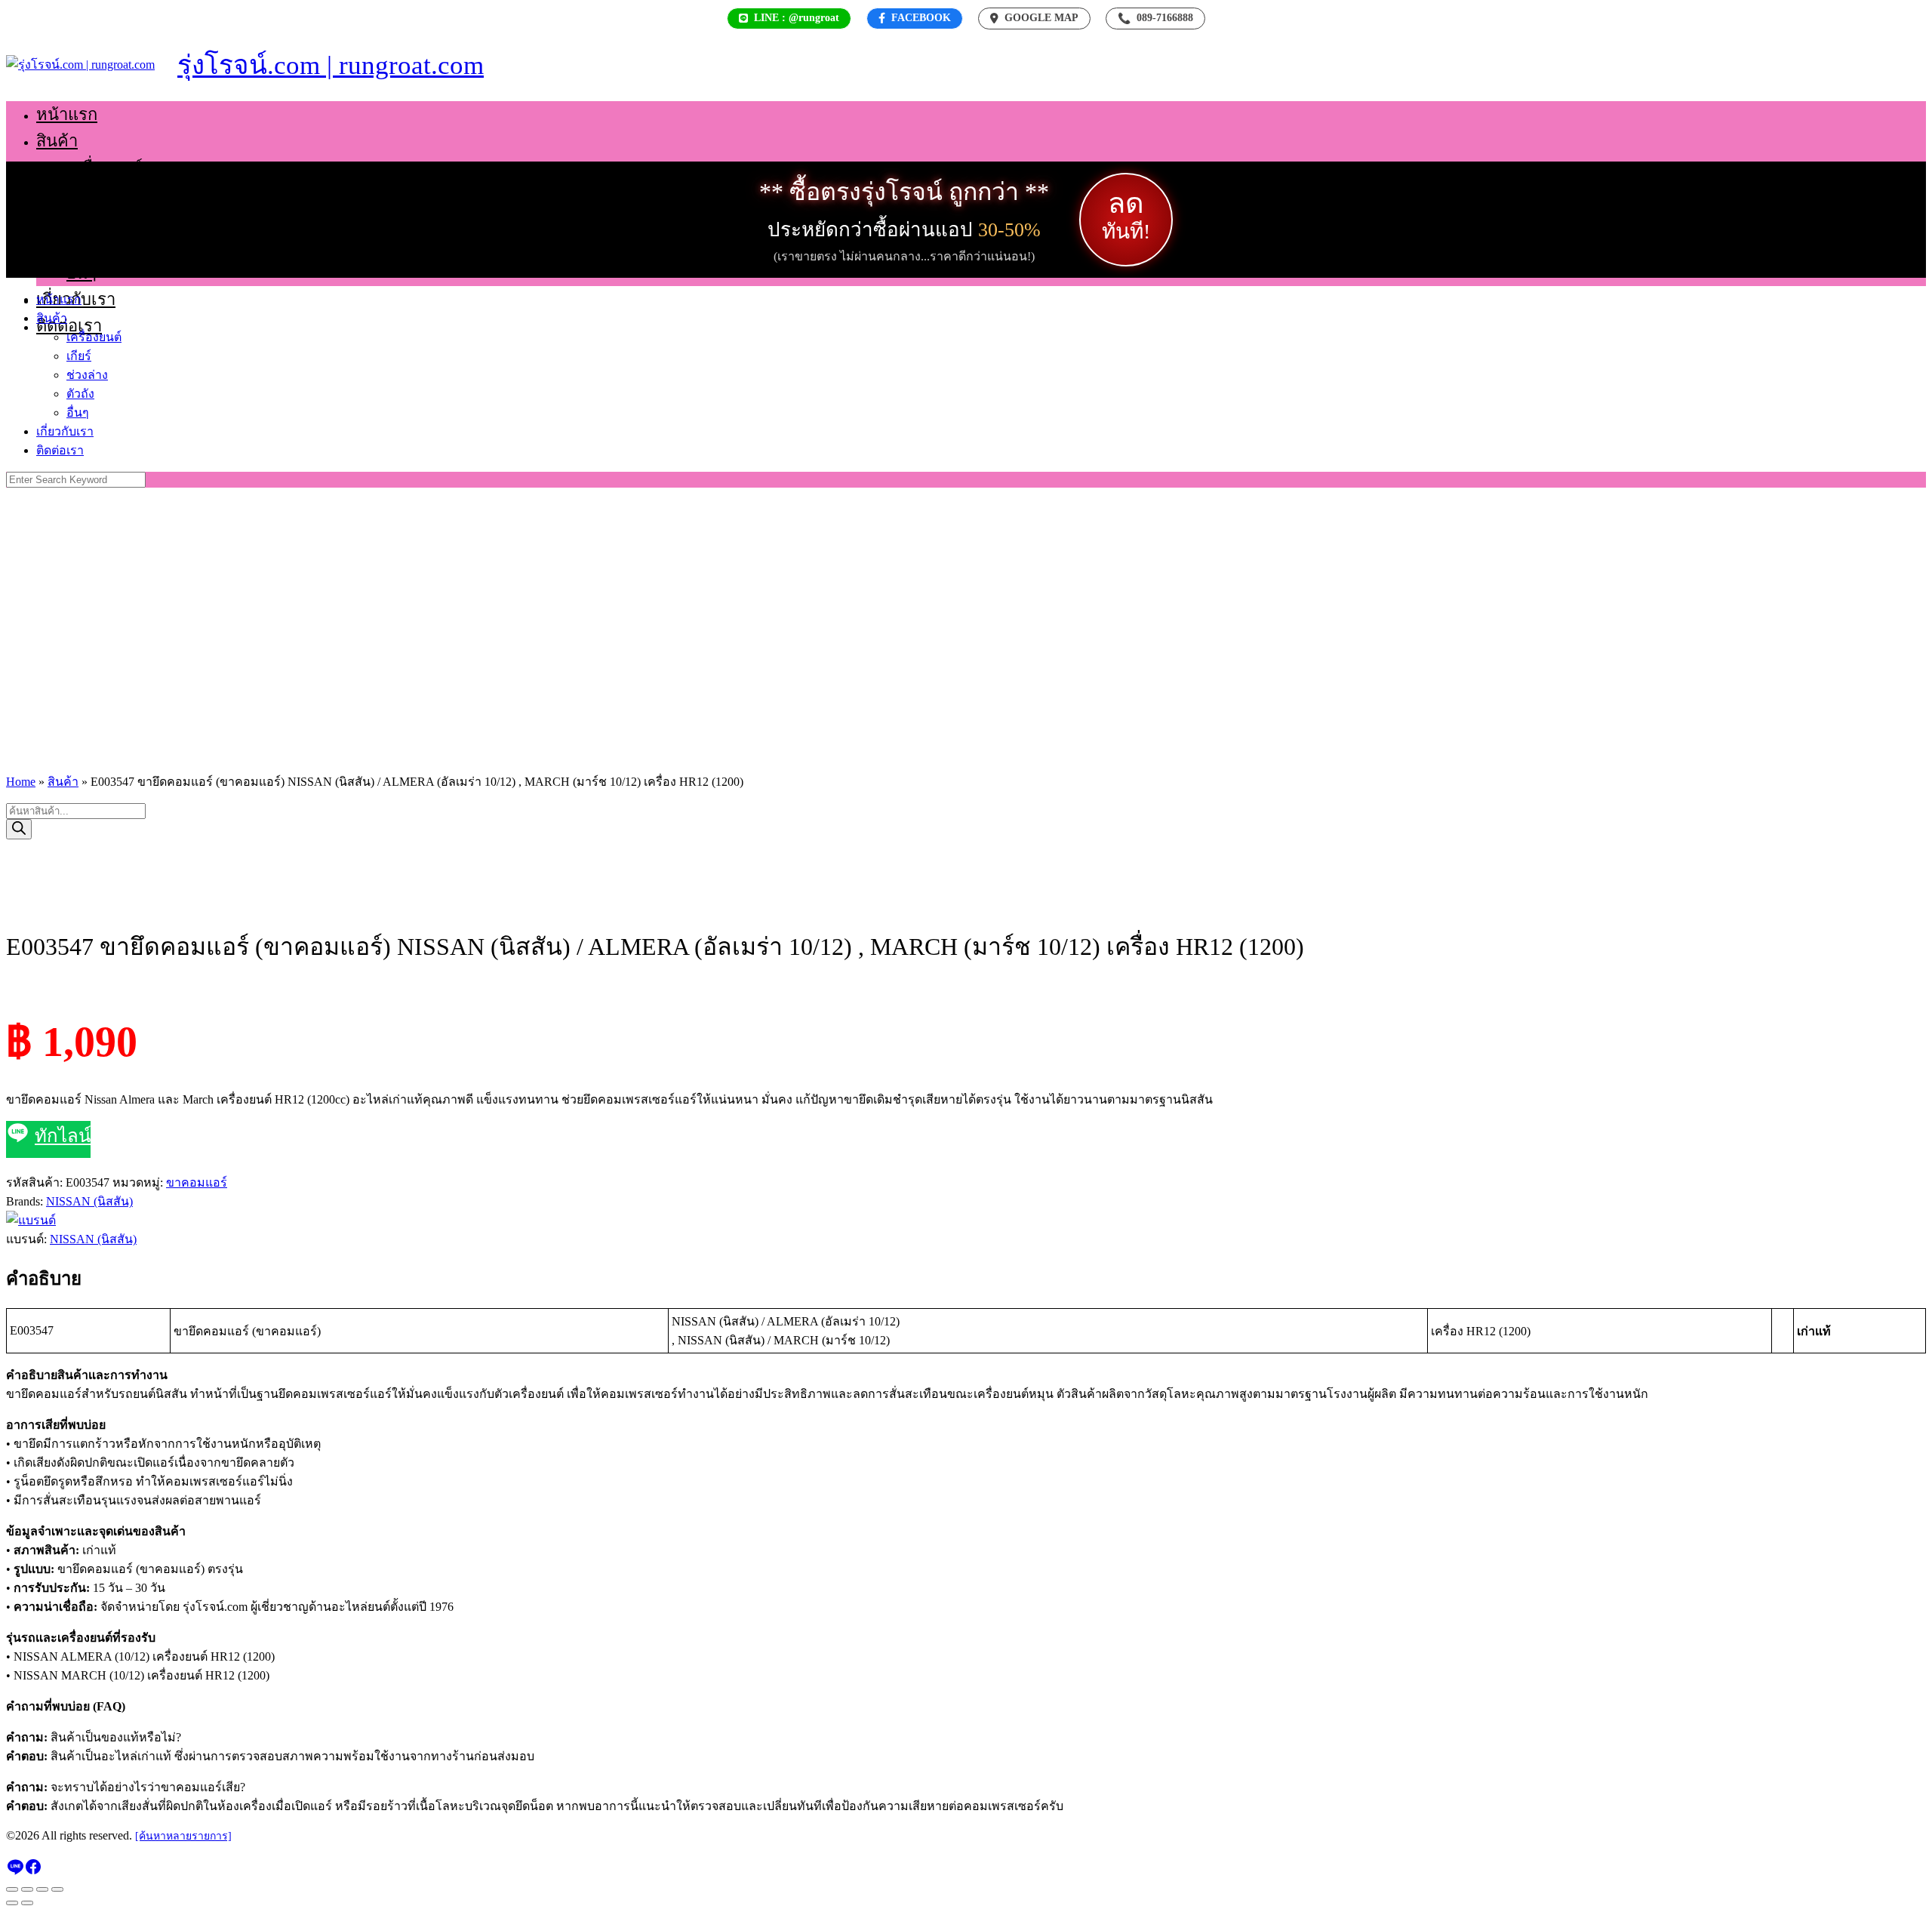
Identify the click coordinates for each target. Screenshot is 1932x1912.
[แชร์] (42, 1889)
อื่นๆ (82, 273)
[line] (15, 1872)
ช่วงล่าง (94, 220)
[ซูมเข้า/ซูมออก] (12, 1889)
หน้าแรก (67, 114)
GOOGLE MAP (1041, 18)
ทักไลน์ (63, 1136)
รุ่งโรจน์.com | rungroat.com (331, 65)
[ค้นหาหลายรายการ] (183, 1836)
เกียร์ (84, 194)
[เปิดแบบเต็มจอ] (27, 1889)
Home (21, 782)
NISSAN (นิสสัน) (89, 1201)
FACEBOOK (921, 18)
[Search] (19, 829)
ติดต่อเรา (69, 326)
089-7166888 (1155, 18)
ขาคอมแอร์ (197, 1182)
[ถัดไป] (27, 1903)
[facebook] (33, 1872)
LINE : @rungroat (797, 18)
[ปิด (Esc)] (57, 1889)
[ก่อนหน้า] (12, 1903)
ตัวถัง (85, 246)
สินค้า (57, 141)
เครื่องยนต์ (105, 167)
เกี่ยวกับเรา (65, 431)
